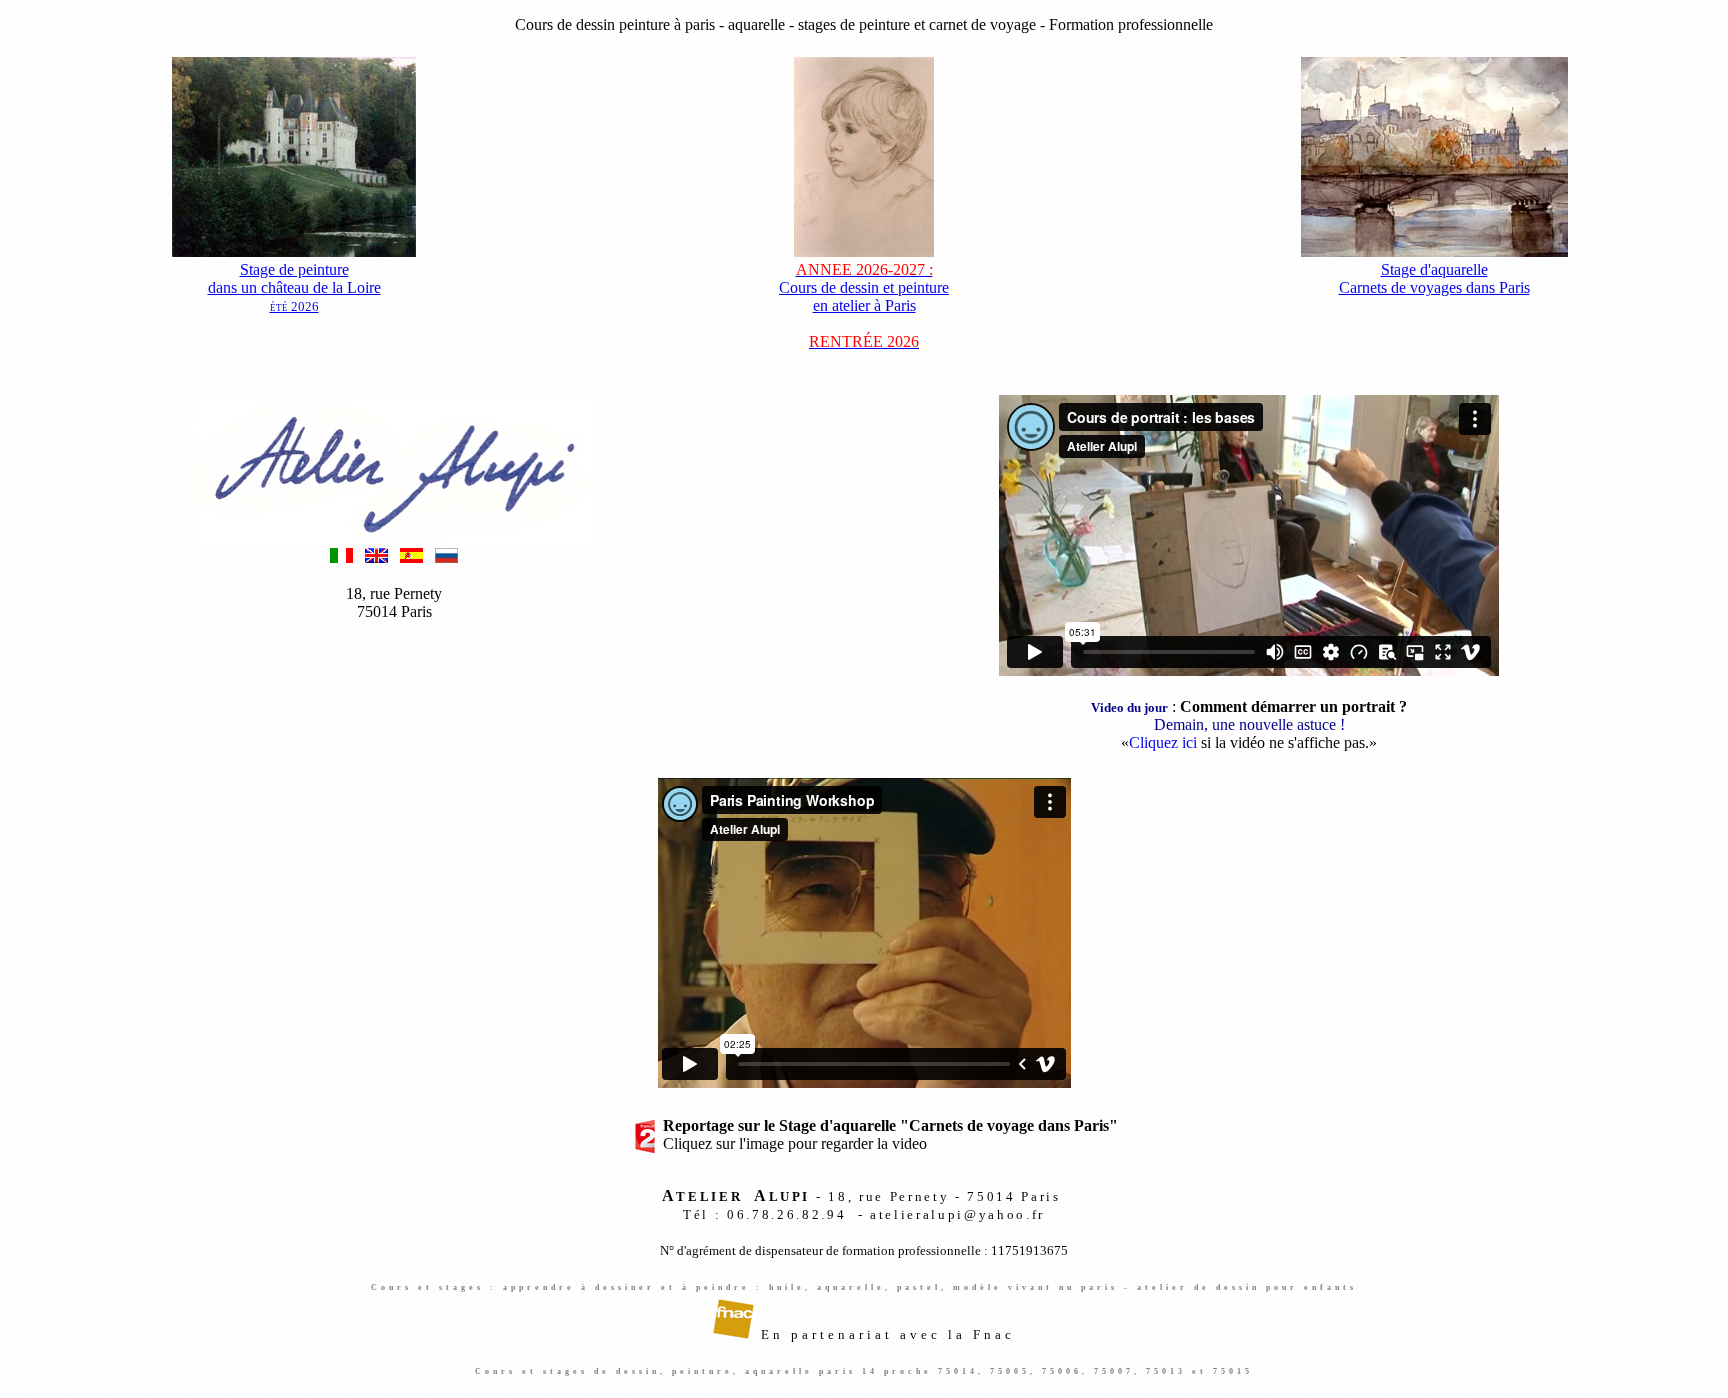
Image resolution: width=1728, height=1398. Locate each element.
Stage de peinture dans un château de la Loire (294, 287)
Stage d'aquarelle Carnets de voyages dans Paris (1434, 278)
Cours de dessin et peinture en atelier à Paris (864, 305)
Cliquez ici (1163, 742)
